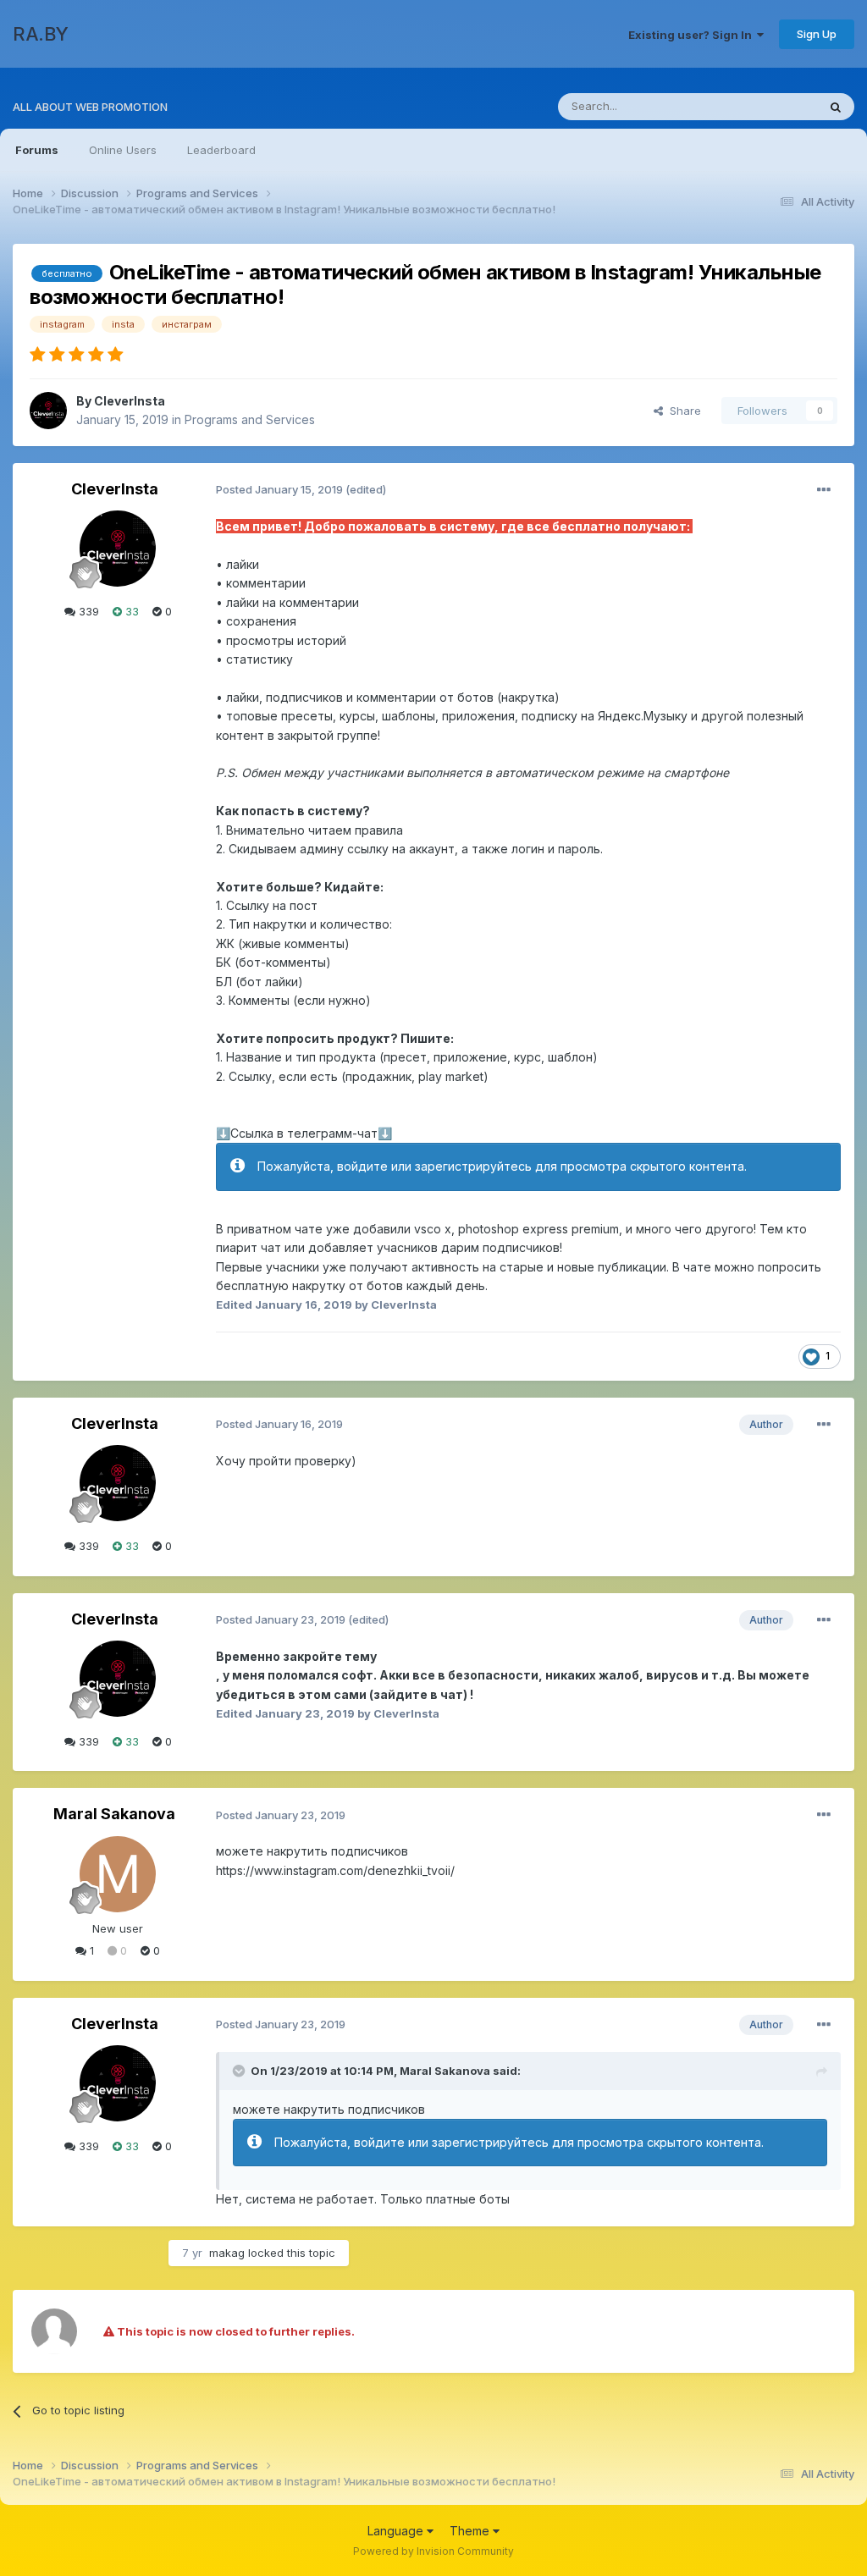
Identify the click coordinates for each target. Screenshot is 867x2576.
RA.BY (41, 34)
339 (87, 611)
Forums (37, 150)
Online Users (123, 150)
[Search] (836, 107)
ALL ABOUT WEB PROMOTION (90, 107)
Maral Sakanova (114, 1814)
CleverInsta (130, 401)
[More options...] (824, 490)
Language (397, 2531)
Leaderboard (221, 150)
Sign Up (817, 34)
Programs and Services (250, 419)
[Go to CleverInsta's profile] (48, 411)
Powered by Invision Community (433, 2551)
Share (682, 411)
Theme (471, 2531)
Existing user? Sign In (693, 35)
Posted (279, 489)
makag (227, 2253)
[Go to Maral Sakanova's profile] (118, 1874)
